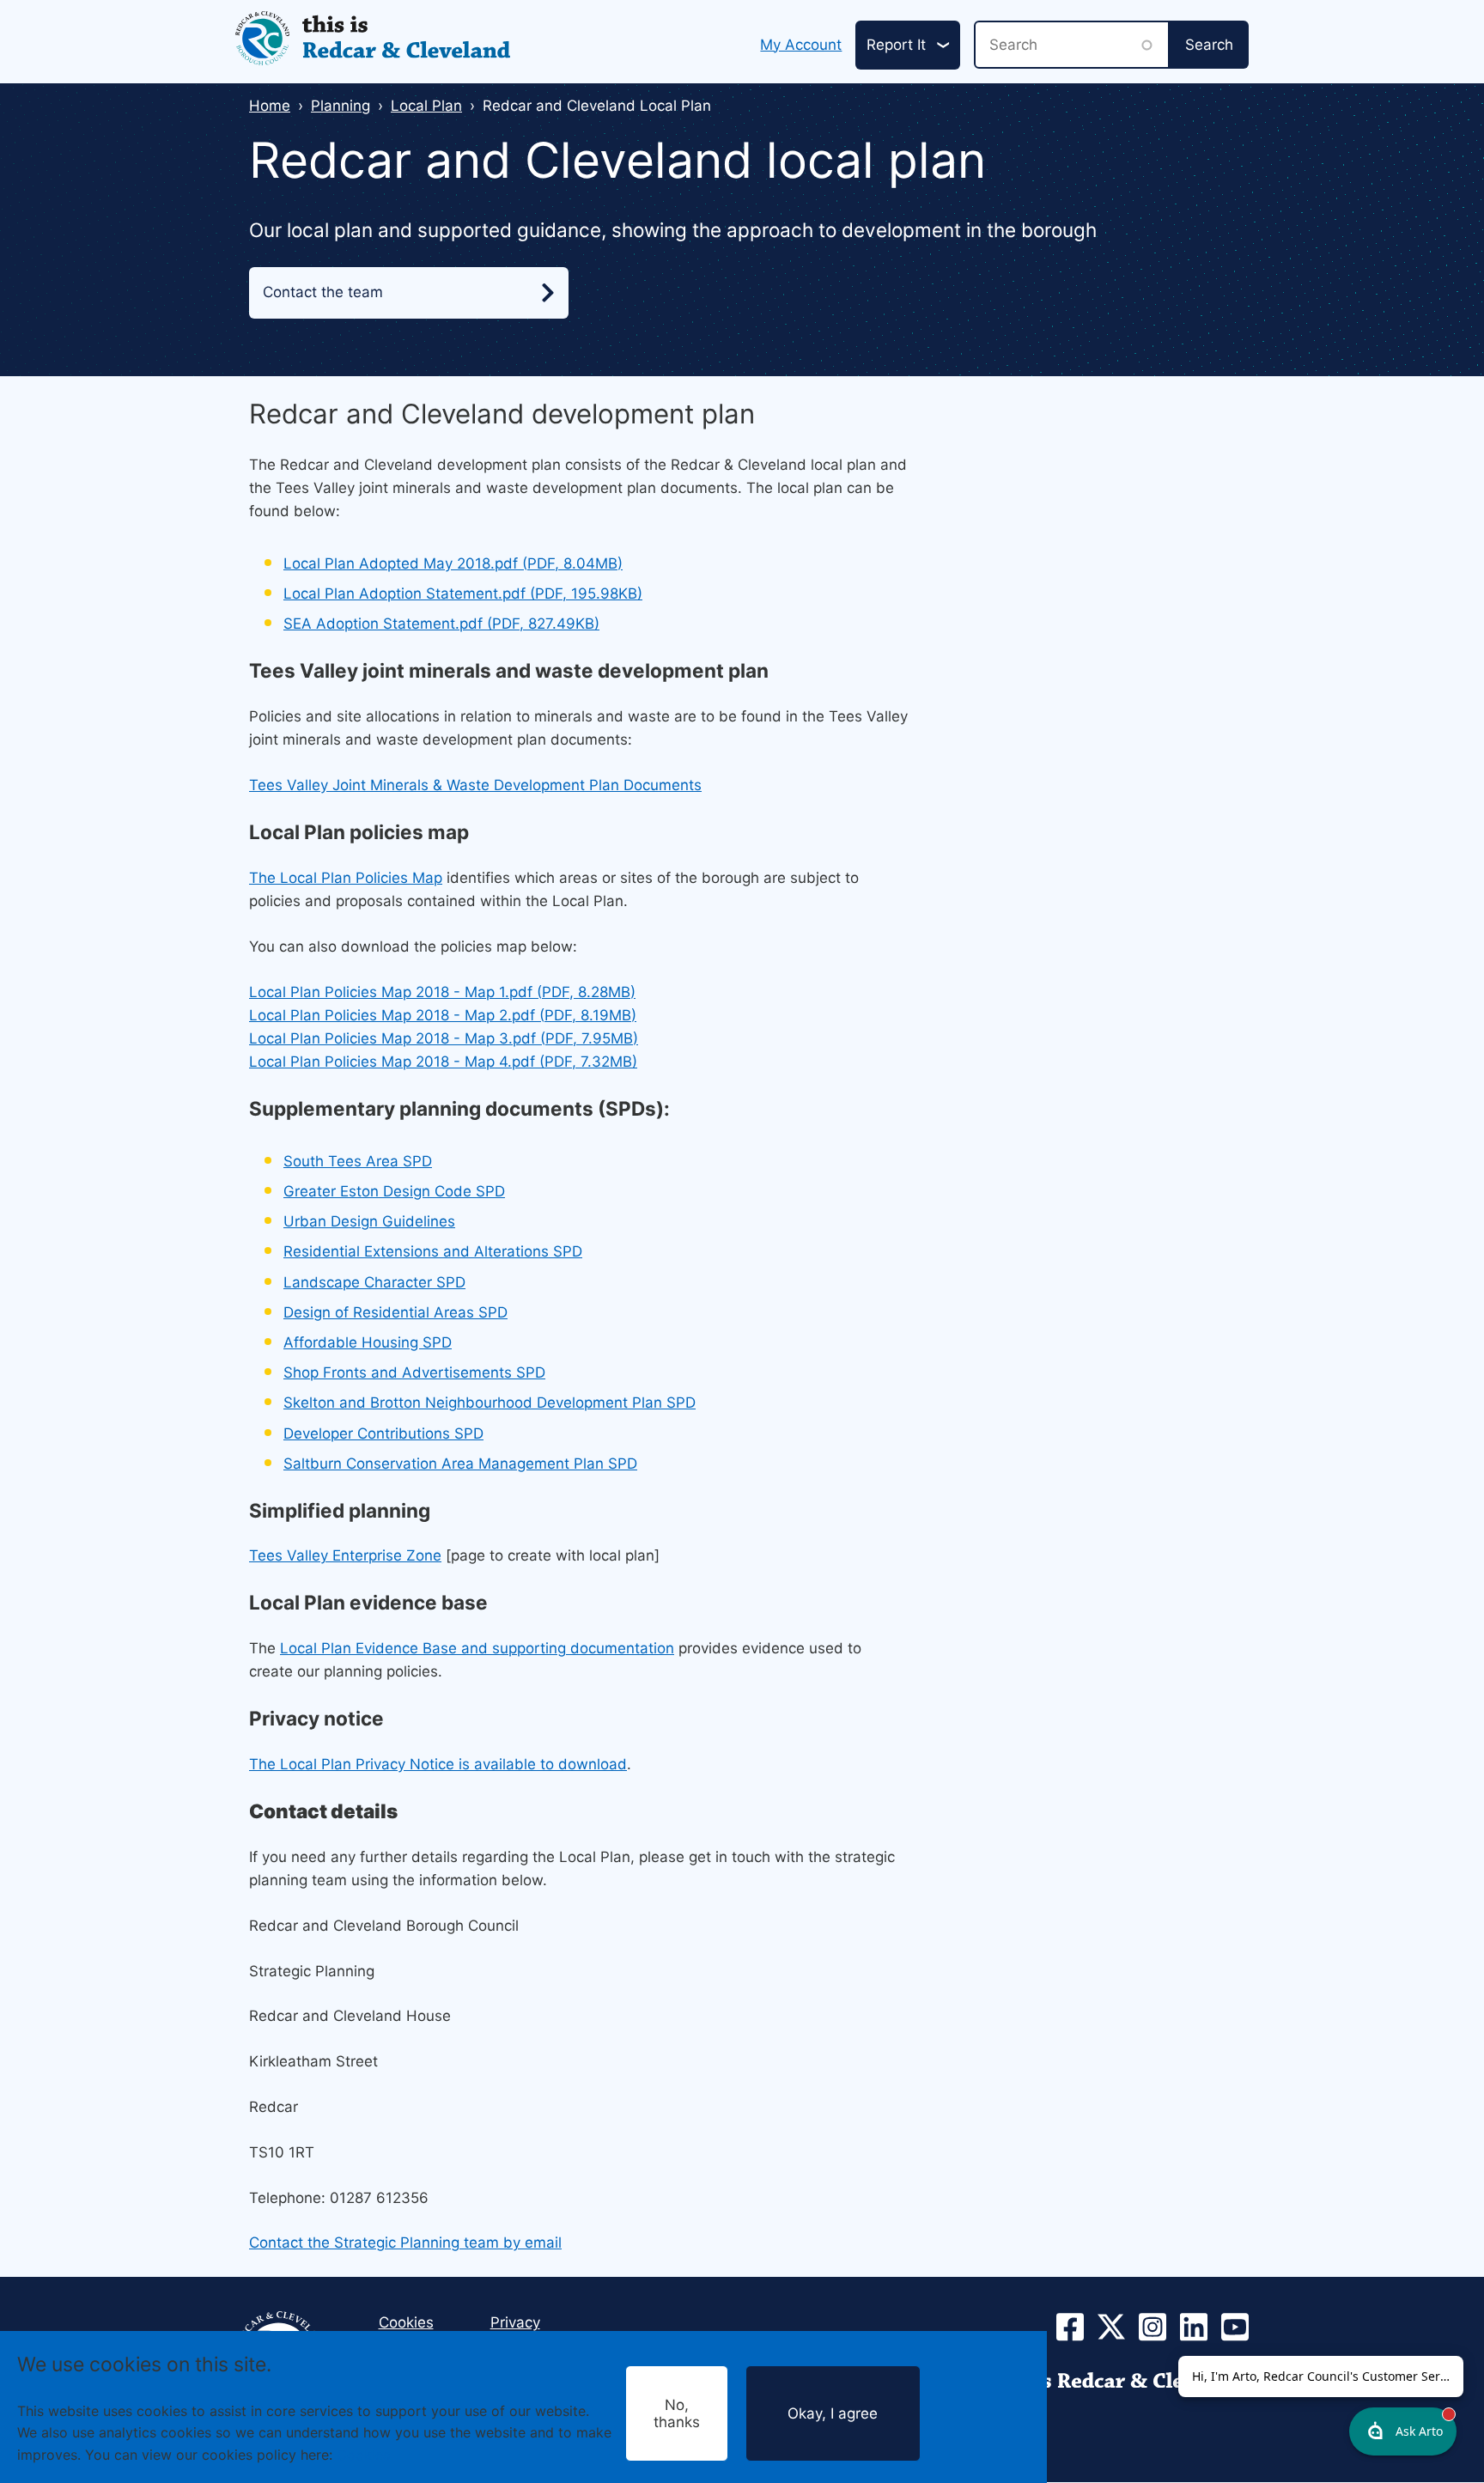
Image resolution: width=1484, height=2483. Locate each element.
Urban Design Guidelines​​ (369, 1221)
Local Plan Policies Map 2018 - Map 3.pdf (444, 1038)
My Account (801, 45)
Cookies (363, 2454)
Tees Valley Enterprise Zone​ (345, 1555)
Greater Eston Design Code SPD (394, 1191)
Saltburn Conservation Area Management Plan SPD (460, 1464)
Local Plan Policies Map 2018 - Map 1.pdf (442, 992)
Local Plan (426, 106)
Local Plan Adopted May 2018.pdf (453, 563)
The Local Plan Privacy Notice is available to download (438, 1764)
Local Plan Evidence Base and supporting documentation (477, 1648)
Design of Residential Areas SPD (395, 1312)
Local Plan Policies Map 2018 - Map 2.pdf (443, 1015)
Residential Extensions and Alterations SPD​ (433, 1251)
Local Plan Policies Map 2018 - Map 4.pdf (443, 1062)
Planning (341, 106)
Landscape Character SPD (374, 1282)
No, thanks (677, 2413)
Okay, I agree (833, 2413)
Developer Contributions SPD (383, 1433)
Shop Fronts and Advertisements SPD (414, 1372)
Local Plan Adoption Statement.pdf (463, 593)
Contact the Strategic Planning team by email (405, 2243)
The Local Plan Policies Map (346, 878)
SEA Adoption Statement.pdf (441, 624)
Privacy (515, 2322)
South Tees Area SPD (358, 1161)
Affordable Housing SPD (368, 1342)
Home (270, 106)
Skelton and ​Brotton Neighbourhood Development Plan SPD (490, 1403)
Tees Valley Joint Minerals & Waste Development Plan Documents (475, 785)
